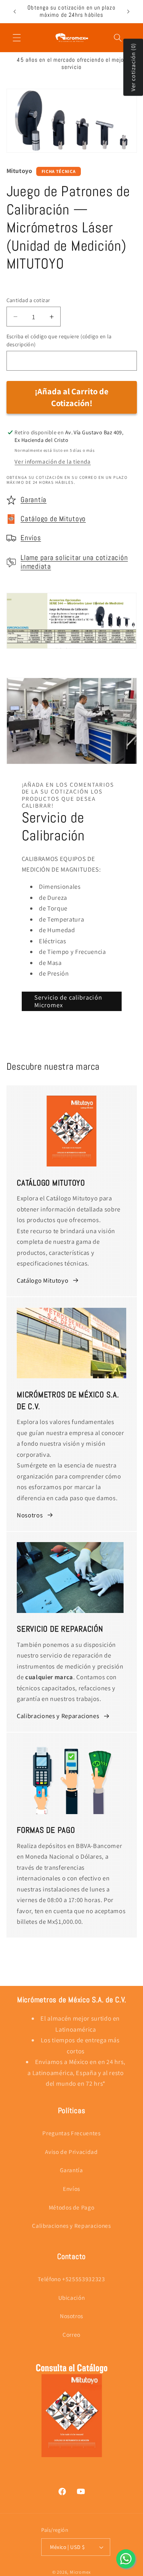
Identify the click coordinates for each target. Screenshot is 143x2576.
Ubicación (72, 2298)
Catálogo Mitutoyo (43, 1280)
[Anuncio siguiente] (129, 11)
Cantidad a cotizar (28, 300)
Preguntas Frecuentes (71, 2133)
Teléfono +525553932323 (71, 2279)
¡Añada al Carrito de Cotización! (71, 397)
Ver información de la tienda (52, 461)
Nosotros (30, 1515)
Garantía (34, 500)
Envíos (31, 538)
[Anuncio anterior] (15, 11)
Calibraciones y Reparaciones (58, 1716)
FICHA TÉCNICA (59, 171)
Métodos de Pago (72, 2207)
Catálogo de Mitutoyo (53, 519)
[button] (17, 37)
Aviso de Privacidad (71, 2152)
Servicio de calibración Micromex (68, 1001)
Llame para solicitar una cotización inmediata (74, 562)
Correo (71, 2334)
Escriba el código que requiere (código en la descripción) (59, 340)
